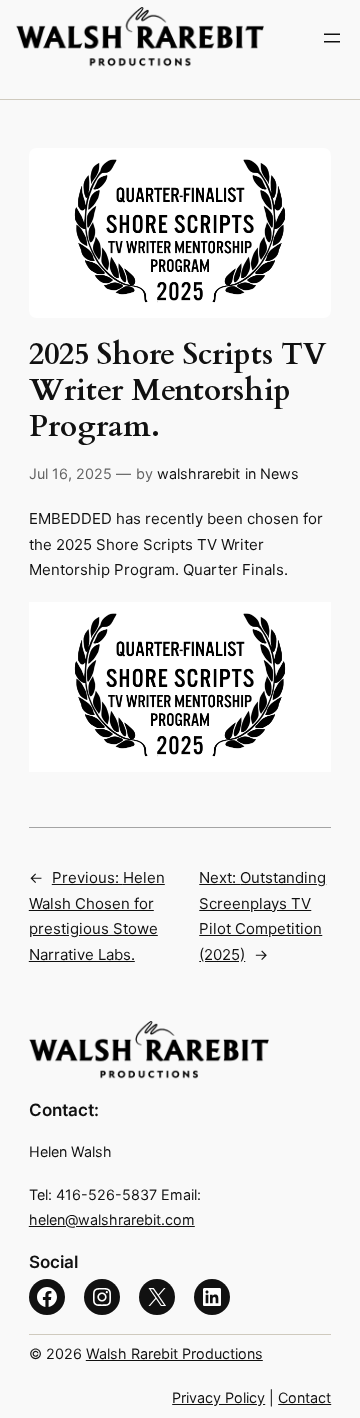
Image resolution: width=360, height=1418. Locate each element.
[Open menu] (332, 38)
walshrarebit (198, 473)
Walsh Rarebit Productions (174, 1353)
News (279, 473)
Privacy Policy (218, 1397)
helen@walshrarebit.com (112, 1219)
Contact (304, 1397)
